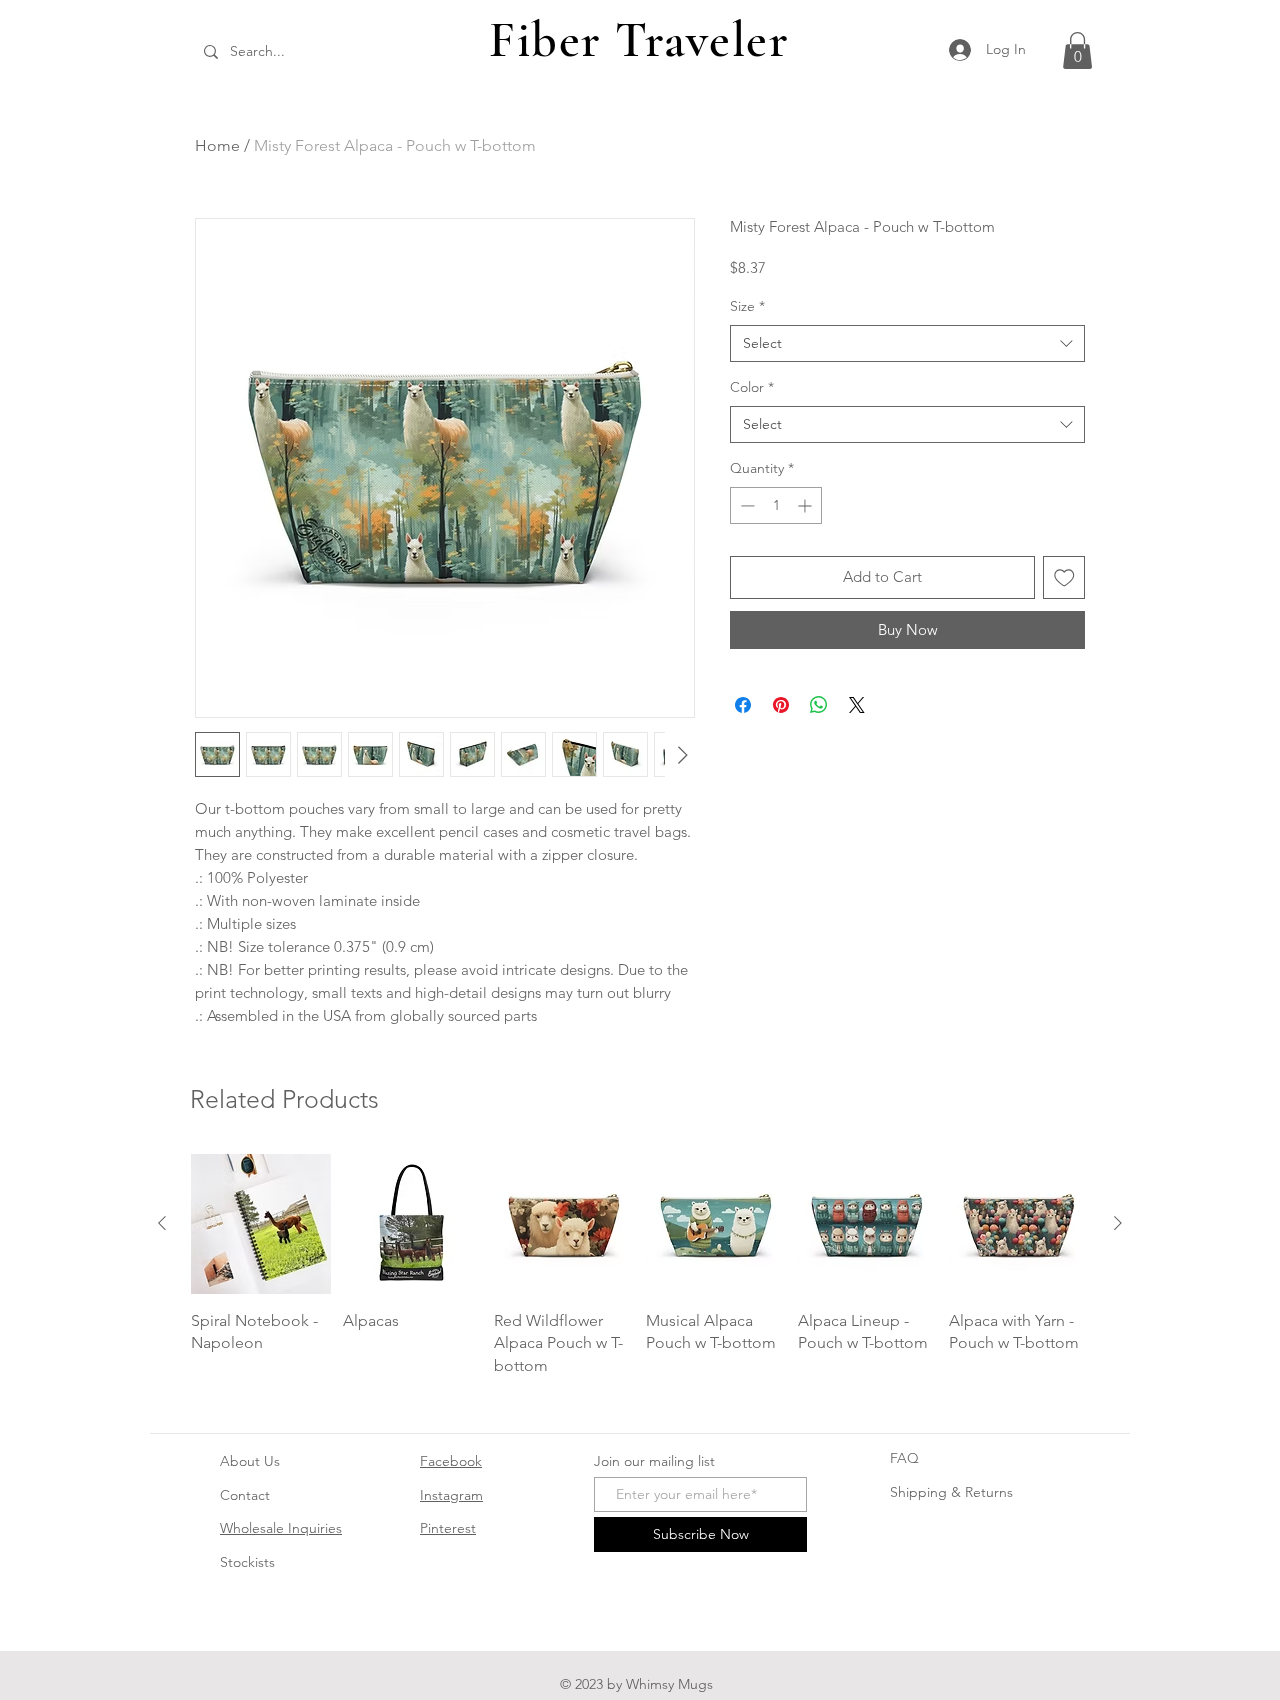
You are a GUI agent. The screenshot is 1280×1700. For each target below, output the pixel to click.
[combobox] (907, 344)
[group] (640, 1265)
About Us (250, 1461)
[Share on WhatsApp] (819, 705)
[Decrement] (745, 505)
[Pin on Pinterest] (781, 705)
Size (747, 306)
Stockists (247, 1562)
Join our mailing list (654, 1461)
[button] (1077, 50)
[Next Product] (1118, 1223)
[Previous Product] (162, 1223)
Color (752, 387)
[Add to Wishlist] (1064, 577)
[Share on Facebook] (743, 705)
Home (217, 145)
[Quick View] (261, 1224)
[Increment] (806, 505)
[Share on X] (857, 705)
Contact (245, 1495)
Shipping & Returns (951, 1492)
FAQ (904, 1458)
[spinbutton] (776, 505)
